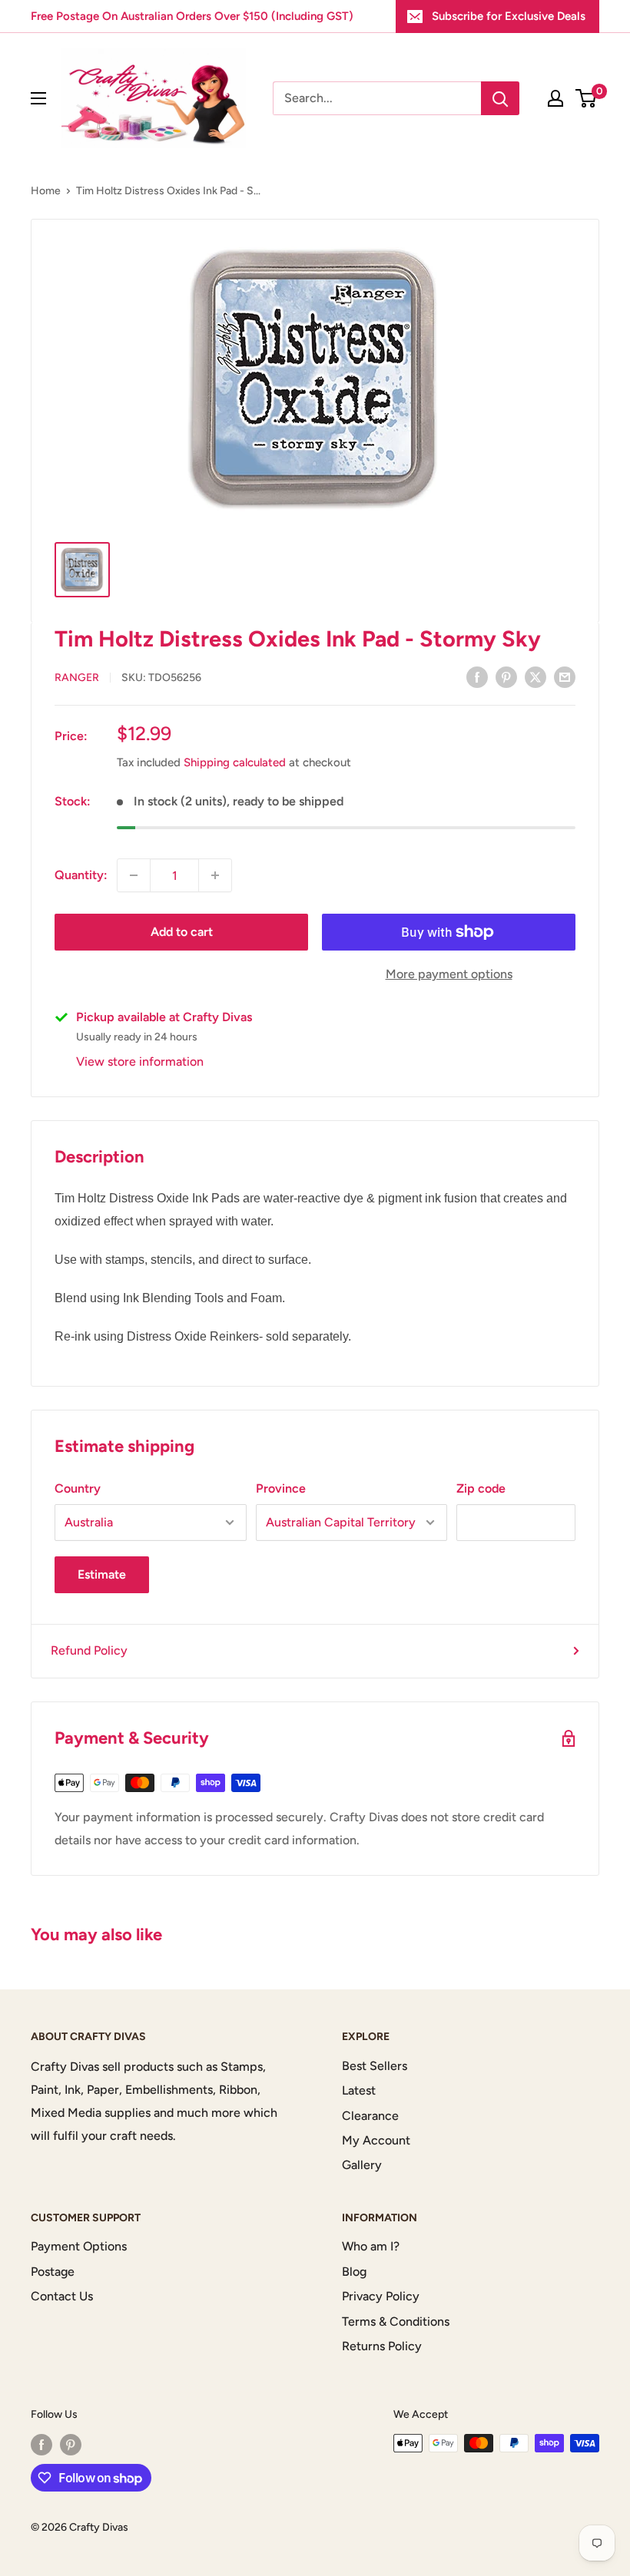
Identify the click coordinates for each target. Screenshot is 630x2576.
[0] (587, 98)
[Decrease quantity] (134, 875)
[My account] (555, 98)
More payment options (449, 974)
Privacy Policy (381, 2296)
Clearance (370, 2116)
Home (46, 191)
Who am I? (371, 2246)
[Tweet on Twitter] (535, 676)
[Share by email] (565, 676)
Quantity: (81, 875)
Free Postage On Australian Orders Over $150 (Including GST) (192, 16)
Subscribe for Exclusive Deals (509, 16)
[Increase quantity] (215, 875)
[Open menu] (38, 98)
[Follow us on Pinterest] (71, 2445)
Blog (354, 2272)
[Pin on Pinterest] (506, 676)
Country (78, 1488)
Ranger (77, 678)
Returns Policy (382, 2346)
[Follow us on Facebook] (41, 2445)
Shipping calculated (235, 762)
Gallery (362, 2165)
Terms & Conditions (396, 2321)
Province (281, 1488)
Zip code (481, 1488)
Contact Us (62, 2296)
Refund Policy (89, 1650)
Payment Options (79, 2246)
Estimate (102, 1574)
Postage (53, 2272)
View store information (140, 1061)
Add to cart (182, 932)
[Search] (500, 98)
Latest (359, 2090)
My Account (376, 2140)
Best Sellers (375, 2066)
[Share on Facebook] (477, 676)
